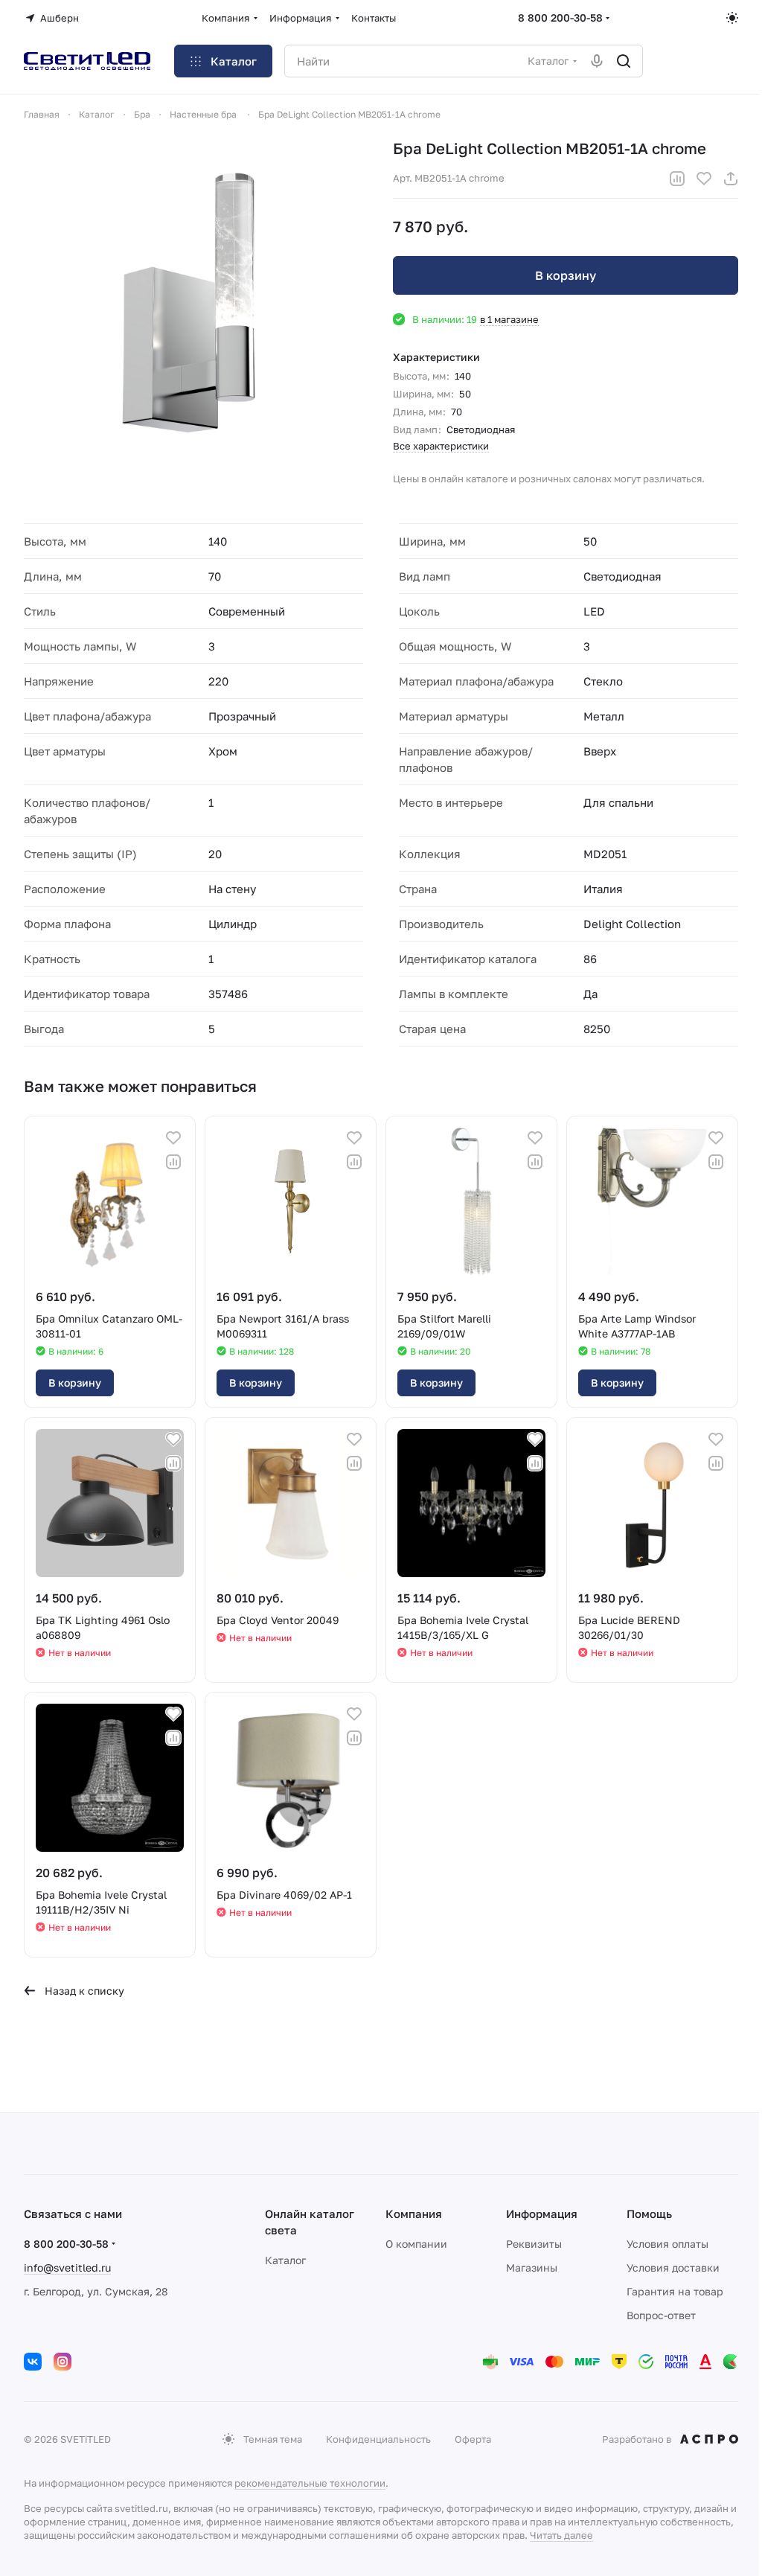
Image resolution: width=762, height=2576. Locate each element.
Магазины (532, 2267)
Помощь (649, 2214)
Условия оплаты (667, 2244)
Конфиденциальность (378, 2439)
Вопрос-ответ (661, 2315)
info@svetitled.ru (67, 2267)
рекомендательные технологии (310, 2483)
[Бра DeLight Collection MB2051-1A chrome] (196, 311)
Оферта (473, 2439)
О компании (416, 2244)
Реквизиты (534, 2244)
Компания (414, 2214)
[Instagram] (63, 2362)
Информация (542, 2214)
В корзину (566, 275)
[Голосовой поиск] (597, 61)
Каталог (285, 2260)
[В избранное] (704, 179)
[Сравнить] (677, 179)
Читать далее (561, 2535)
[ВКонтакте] (33, 2362)
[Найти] (624, 61)
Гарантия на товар (675, 2291)
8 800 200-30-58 (560, 17)
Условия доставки (673, 2267)
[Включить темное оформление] (732, 18)
